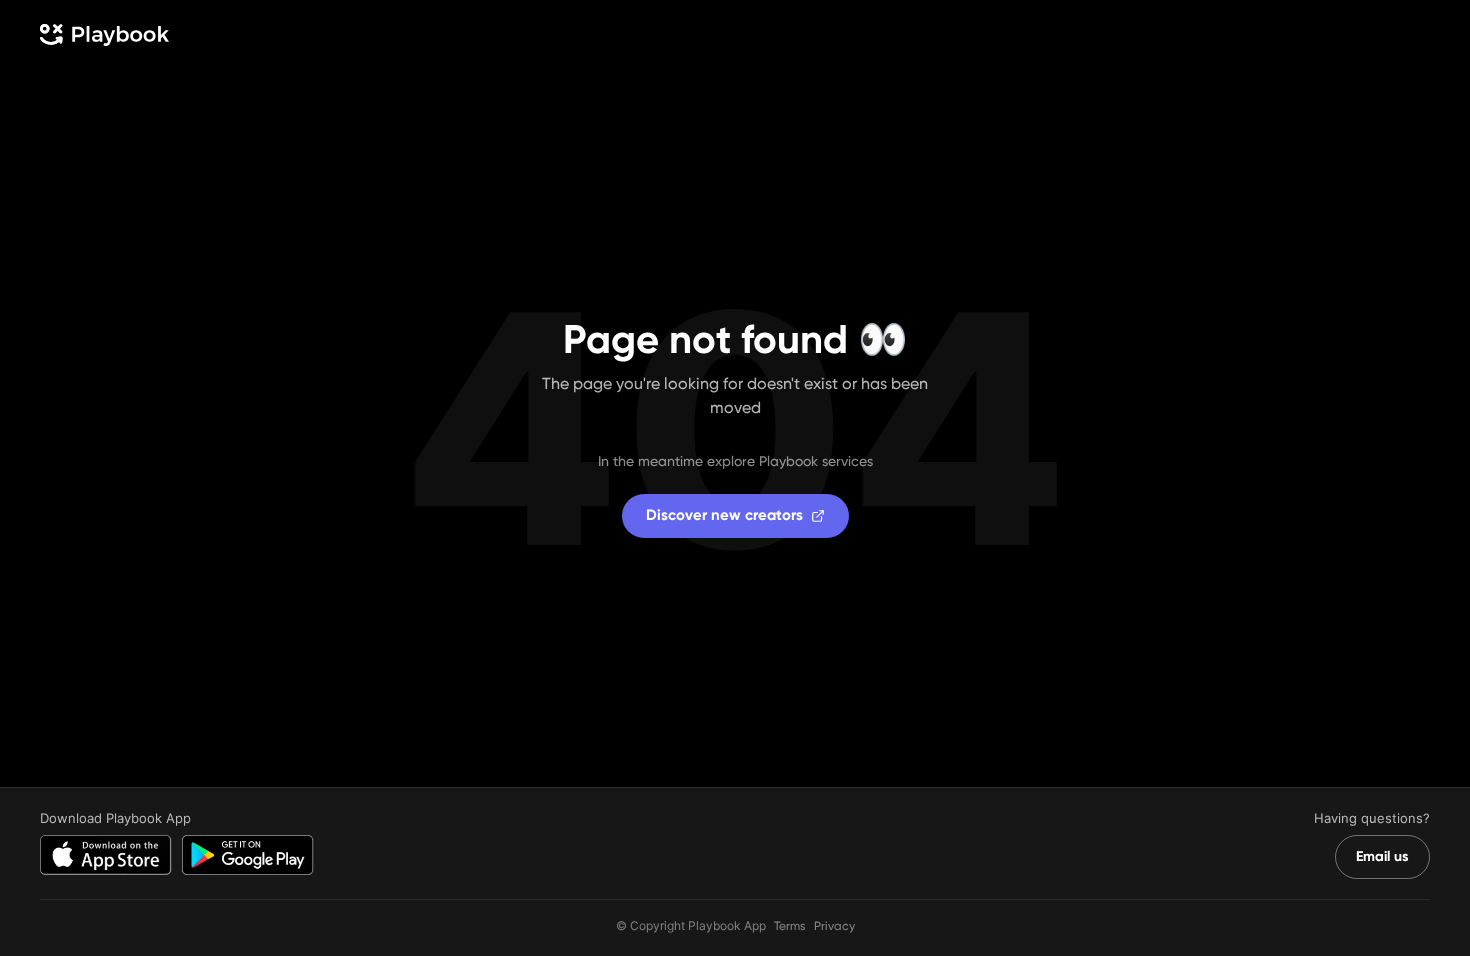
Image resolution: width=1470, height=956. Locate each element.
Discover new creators (724, 515)
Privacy (834, 926)
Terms (790, 926)
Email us (1382, 856)
